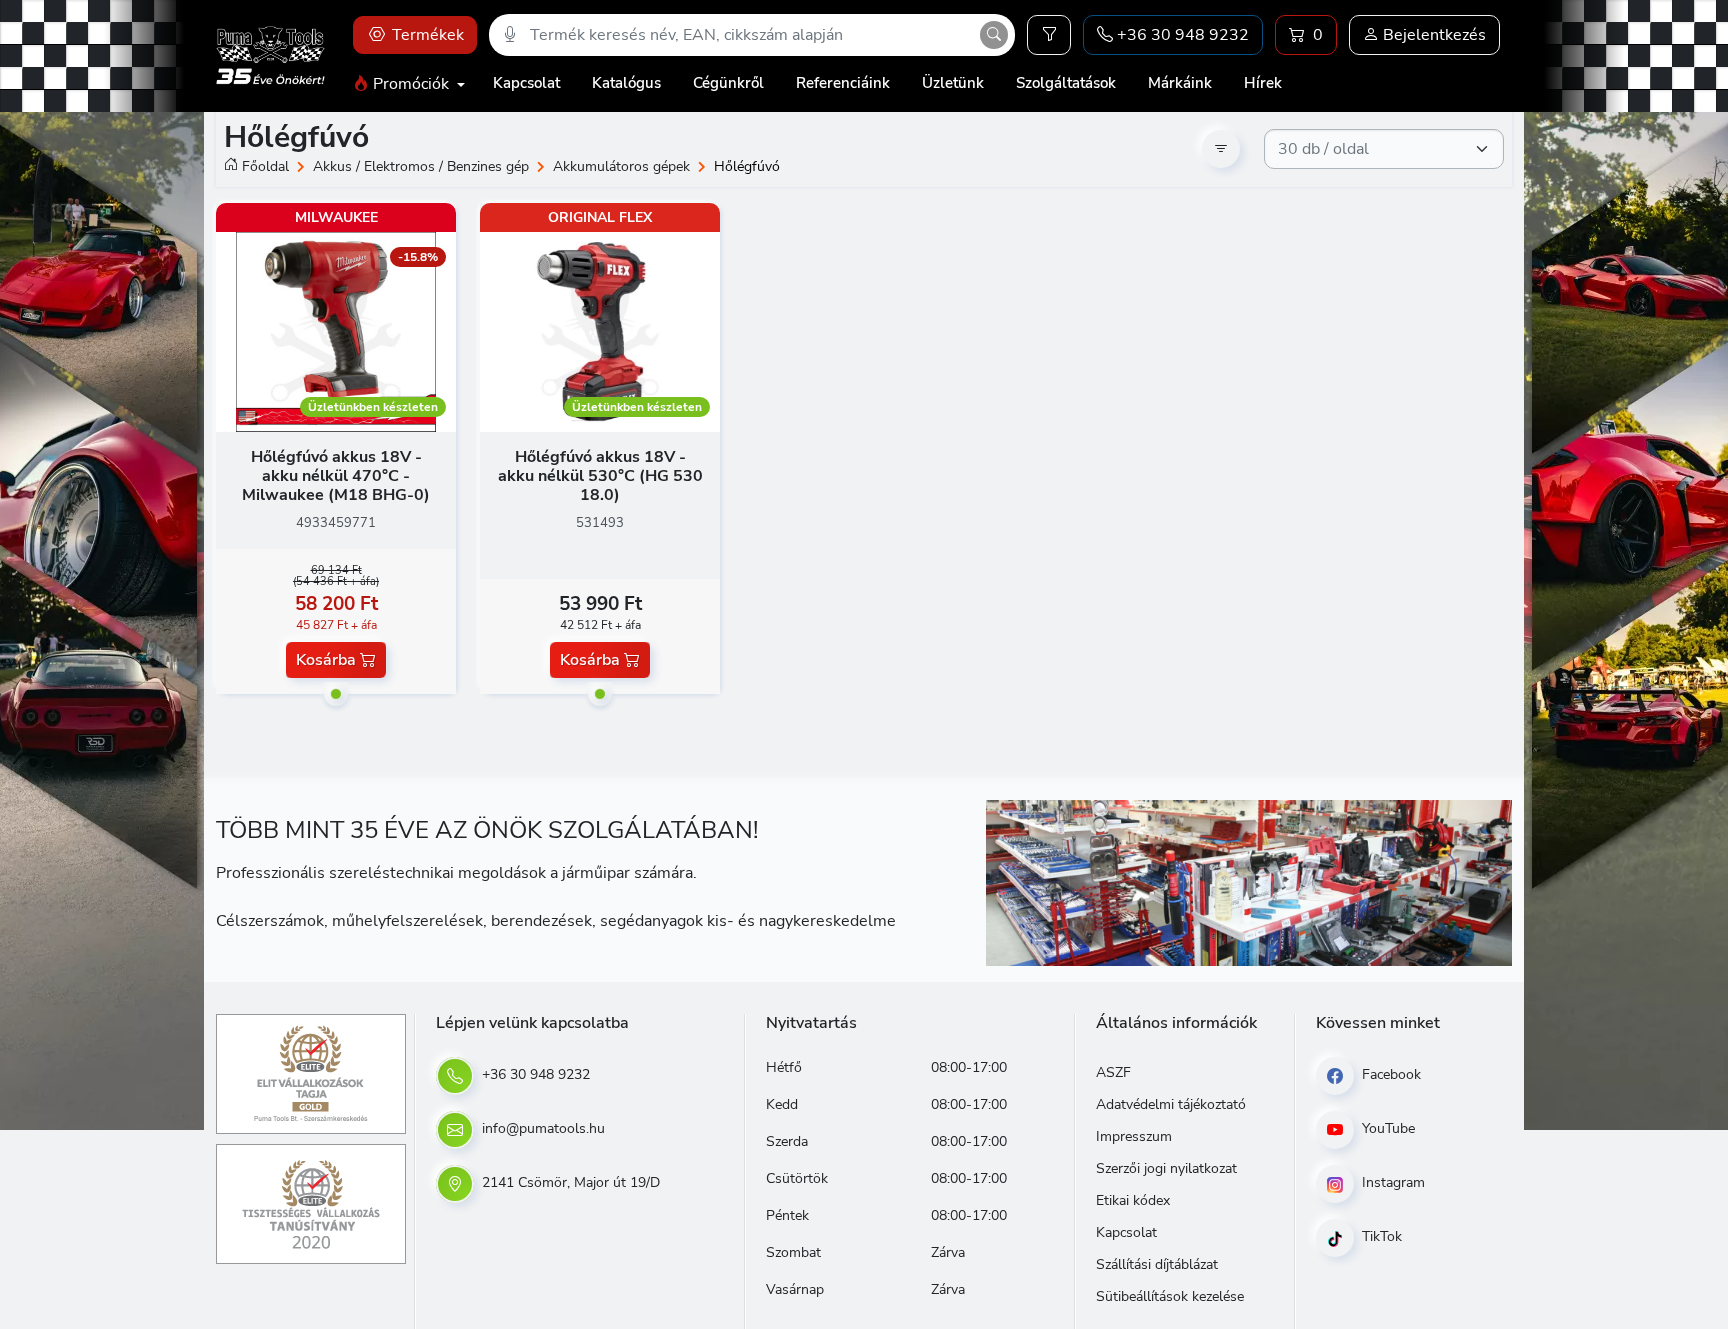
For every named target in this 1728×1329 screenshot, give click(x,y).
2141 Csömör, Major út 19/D (569, 1182)
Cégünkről (728, 83)
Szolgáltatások (1066, 83)
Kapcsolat (526, 83)
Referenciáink (843, 83)
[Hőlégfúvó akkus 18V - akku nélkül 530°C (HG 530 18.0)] (600, 331)
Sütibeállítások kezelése (1170, 1296)
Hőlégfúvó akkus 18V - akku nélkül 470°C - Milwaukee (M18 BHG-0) (336, 476)
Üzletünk (953, 83)
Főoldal (265, 166)
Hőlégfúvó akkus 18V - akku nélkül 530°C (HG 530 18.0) (600, 476)
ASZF (1113, 1072)
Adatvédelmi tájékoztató (1171, 1104)
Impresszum (1134, 1136)
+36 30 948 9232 (534, 1074)
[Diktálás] (510, 35)
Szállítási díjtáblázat (1157, 1264)
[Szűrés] (1049, 35)
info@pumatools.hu (541, 1128)
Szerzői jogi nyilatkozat (1166, 1168)
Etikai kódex (1133, 1200)
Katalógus (626, 83)
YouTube (1386, 1128)
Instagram (1391, 1182)
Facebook (1389, 1074)
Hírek (1263, 83)
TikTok (1380, 1236)
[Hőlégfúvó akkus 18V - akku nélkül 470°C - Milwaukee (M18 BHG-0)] (336, 331)
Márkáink (1180, 83)
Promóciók (411, 84)
